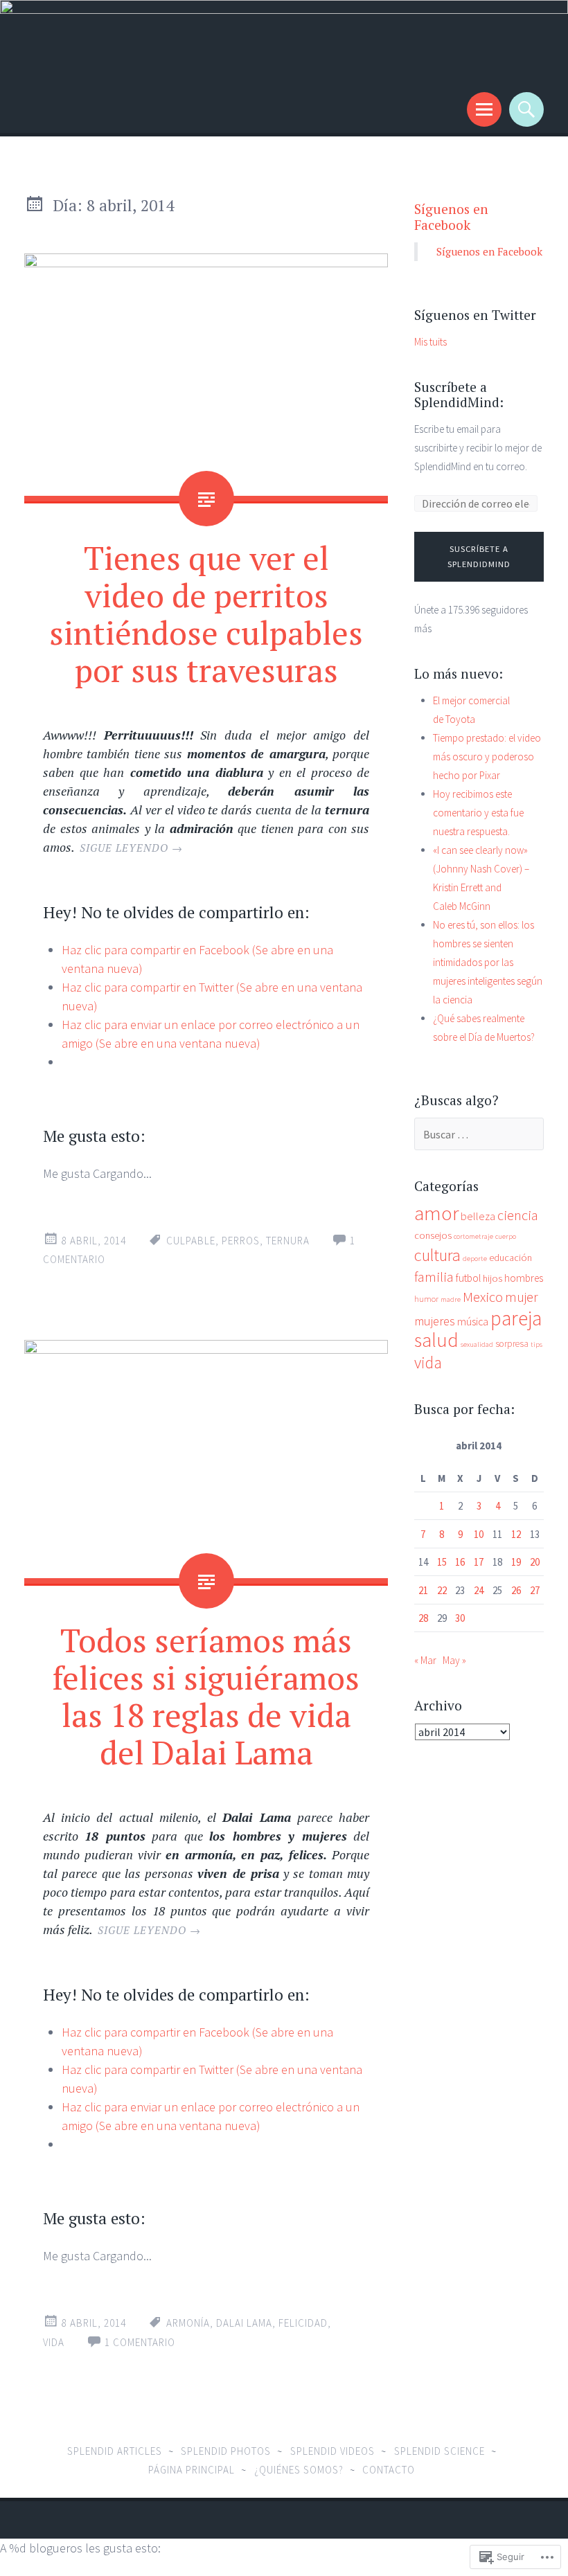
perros (241, 1241)
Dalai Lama (244, 2323)
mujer (522, 1297)
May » (454, 1660)
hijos (492, 1278)
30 (460, 1618)
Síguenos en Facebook (451, 217)
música (473, 1322)
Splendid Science (440, 2451)
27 (535, 1590)
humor (426, 1299)
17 (479, 1562)
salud (436, 1340)
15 (442, 1562)
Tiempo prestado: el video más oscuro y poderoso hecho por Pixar (487, 757)
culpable (191, 1241)
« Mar (425, 1660)
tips (536, 1344)
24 (479, 1590)
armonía (188, 2323)
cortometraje (473, 1236)
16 (460, 1562)
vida (54, 2342)
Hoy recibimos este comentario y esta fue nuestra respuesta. (478, 813)
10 (479, 1534)
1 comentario (140, 2342)
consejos (433, 1235)
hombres (524, 1278)
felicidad (303, 2323)
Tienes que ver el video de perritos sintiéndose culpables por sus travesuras (206, 614)
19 (516, 1562)
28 (423, 1618)
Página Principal (192, 2470)
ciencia (518, 1215)
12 (516, 1534)
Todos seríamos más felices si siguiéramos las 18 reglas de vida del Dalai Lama (206, 1696)
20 (535, 1562)
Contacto (389, 2470)
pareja (516, 1318)
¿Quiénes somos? (299, 2470)
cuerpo (506, 1236)
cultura (437, 1255)
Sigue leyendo (131, 848)
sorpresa (512, 1344)
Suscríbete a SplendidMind (479, 557)
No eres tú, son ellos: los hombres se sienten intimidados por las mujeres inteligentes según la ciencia (488, 962)
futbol (468, 1278)
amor (436, 1213)
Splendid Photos (226, 2451)
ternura (288, 1241)
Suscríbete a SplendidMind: (459, 395)
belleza (478, 1216)
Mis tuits (431, 342)
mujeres (435, 1321)
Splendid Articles (115, 2451)
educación (511, 1258)
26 (516, 1590)
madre (451, 1299)
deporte (475, 1259)
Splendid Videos (332, 2451)
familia (434, 1277)
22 (442, 1590)
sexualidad (477, 1344)
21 (423, 1590)
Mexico (483, 1297)
